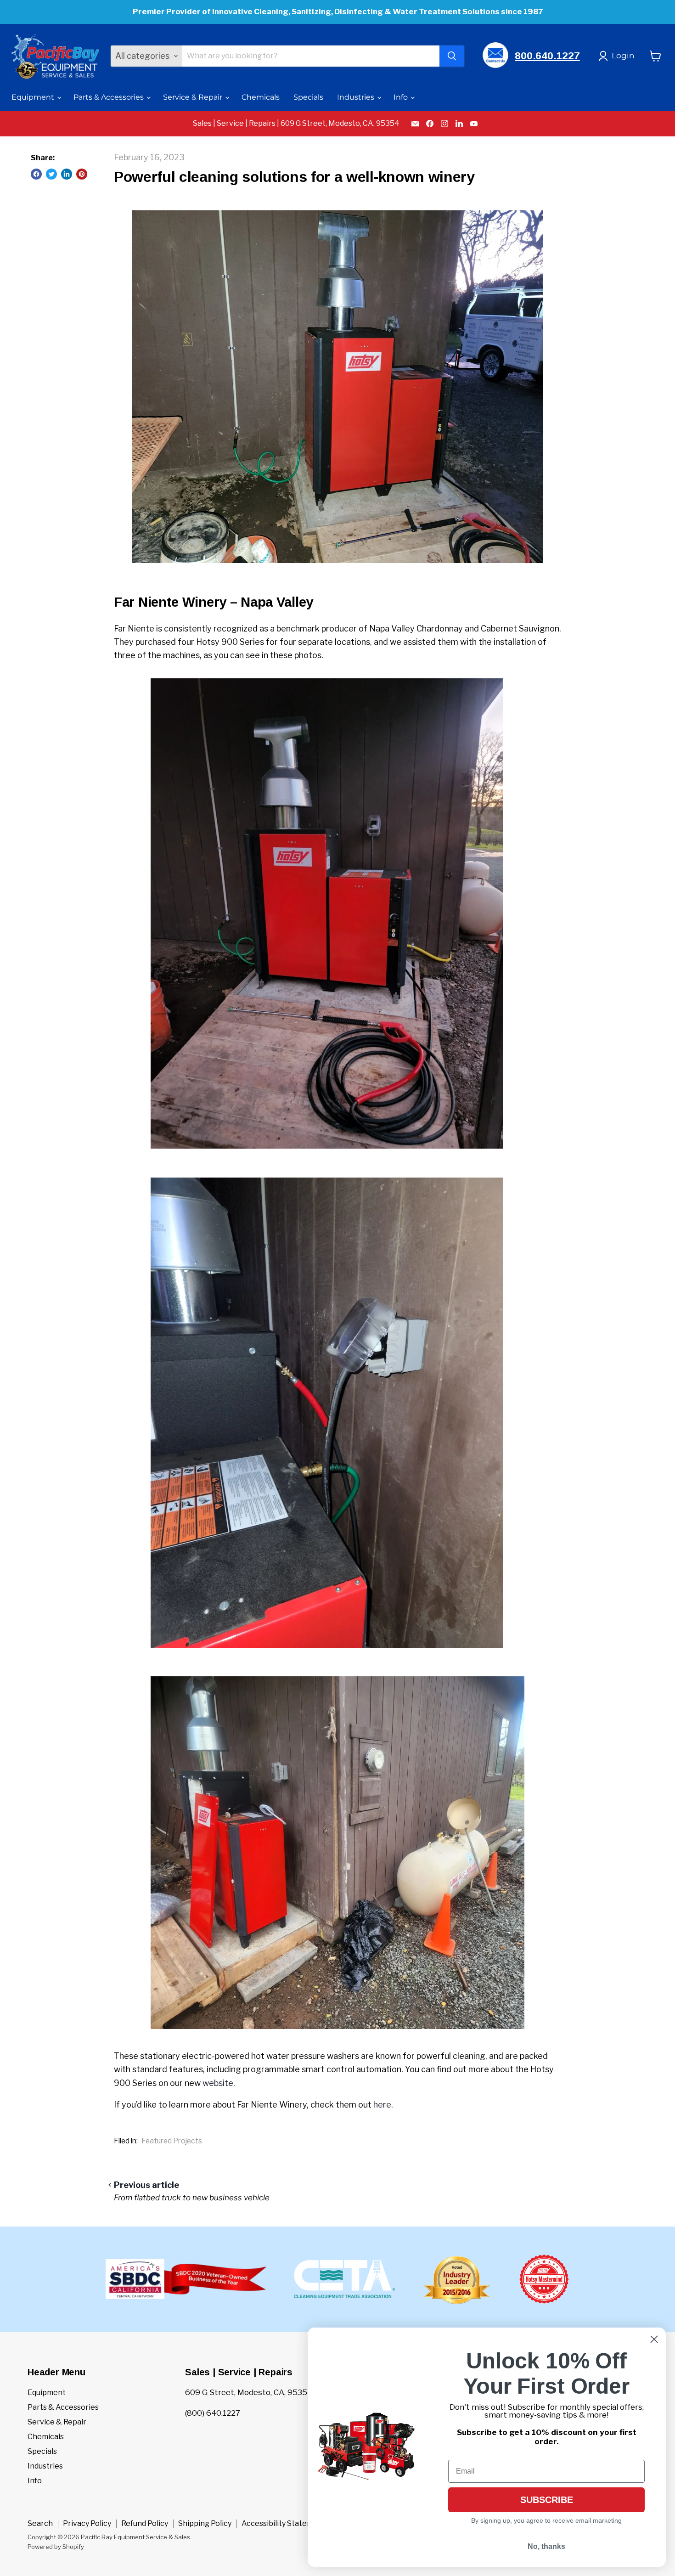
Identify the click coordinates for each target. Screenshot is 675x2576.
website (218, 2083)
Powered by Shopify (56, 2547)
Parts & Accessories (110, 97)
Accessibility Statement (284, 2523)
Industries (357, 97)
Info (402, 97)
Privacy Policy (87, 2523)
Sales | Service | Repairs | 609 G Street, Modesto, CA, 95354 (296, 124)
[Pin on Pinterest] (82, 174)
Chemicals (261, 97)
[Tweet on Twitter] (51, 174)
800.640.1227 (547, 56)
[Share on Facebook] (36, 174)
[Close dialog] (654, 2339)
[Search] (452, 56)
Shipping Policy (205, 2523)
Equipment (34, 97)
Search (40, 2523)
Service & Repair (194, 97)
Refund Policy (145, 2523)
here (382, 2105)
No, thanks (546, 2546)
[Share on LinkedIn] (67, 174)
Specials (308, 97)
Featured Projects (172, 2141)
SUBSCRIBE (547, 2500)
